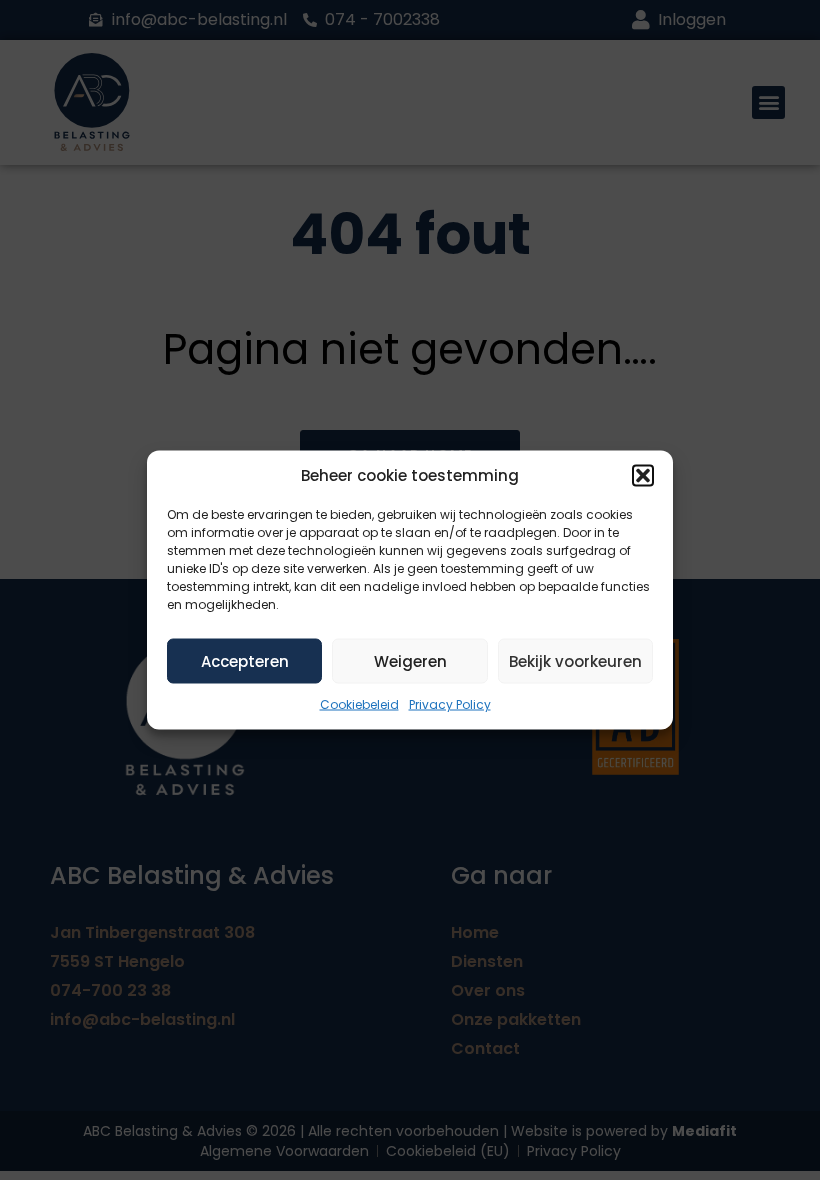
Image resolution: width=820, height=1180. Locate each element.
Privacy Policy (450, 704)
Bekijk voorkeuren (575, 660)
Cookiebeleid (359, 704)
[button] (643, 476)
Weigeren (410, 660)
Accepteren (245, 660)
